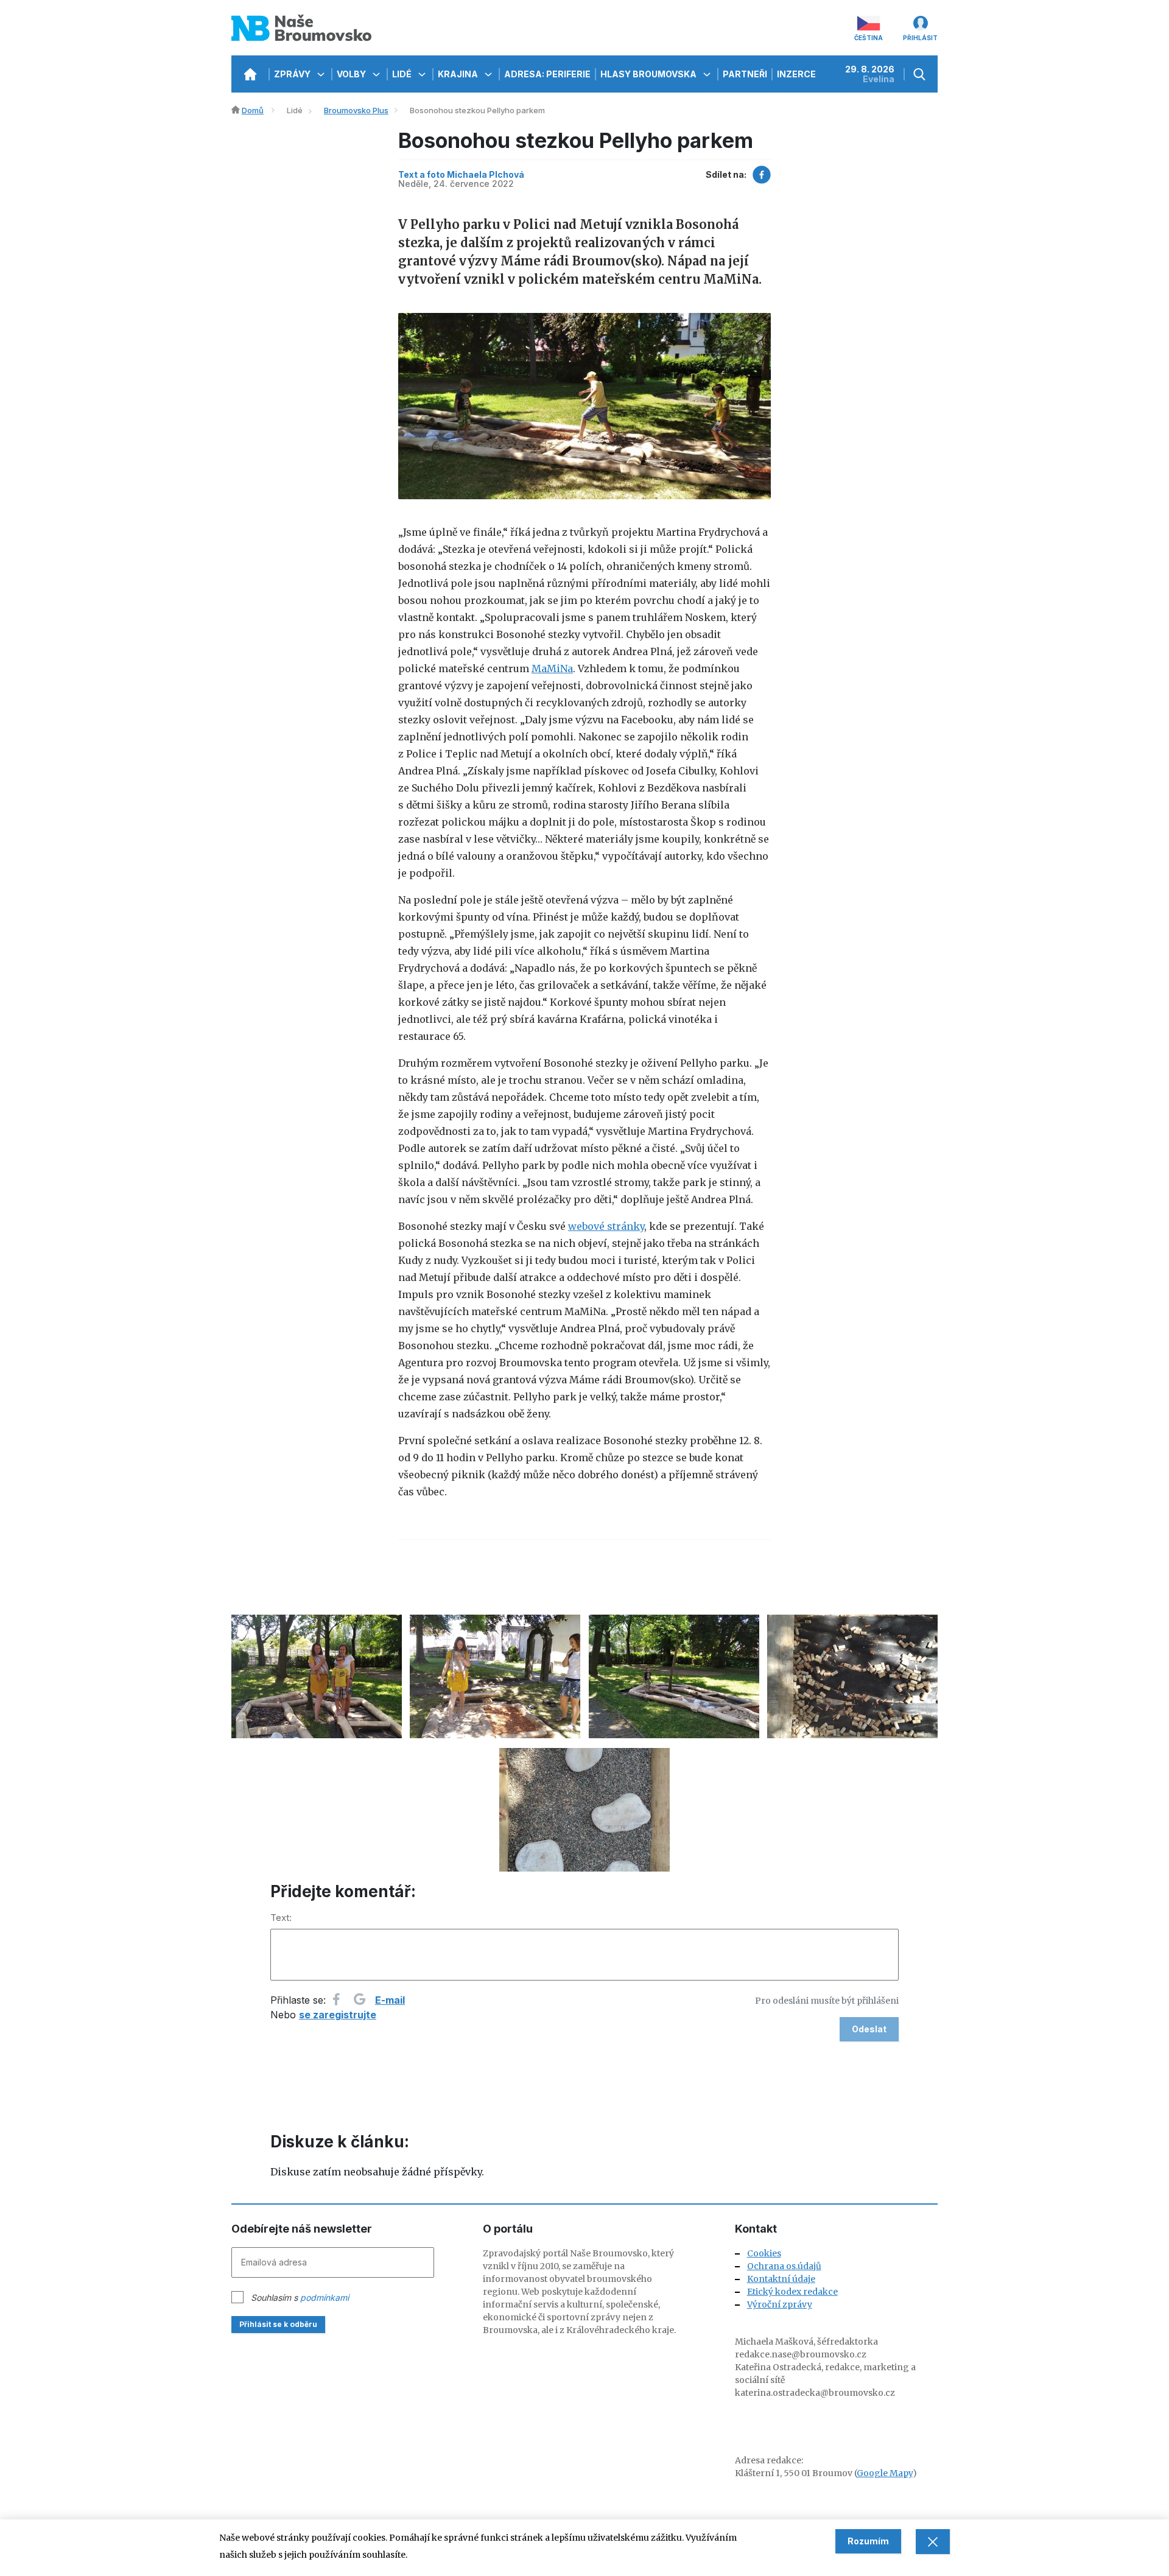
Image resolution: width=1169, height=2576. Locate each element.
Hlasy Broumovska (649, 74)
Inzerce (796, 74)
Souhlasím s (300, 2297)
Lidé (403, 74)
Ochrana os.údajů (784, 2266)
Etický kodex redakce (792, 2292)
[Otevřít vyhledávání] (921, 74)
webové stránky (606, 1226)
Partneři (745, 74)
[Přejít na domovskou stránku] (250, 74)
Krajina (459, 74)
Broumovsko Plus (356, 110)
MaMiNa (552, 669)
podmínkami (325, 2297)
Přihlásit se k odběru (278, 2324)
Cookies (764, 2253)
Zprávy (293, 74)
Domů (253, 110)
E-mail (390, 2000)
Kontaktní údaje (781, 2279)
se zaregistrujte (338, 2015)
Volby (352, 74)
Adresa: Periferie (547, 74)
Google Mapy (885, 2473)
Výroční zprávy (780, 2304)
